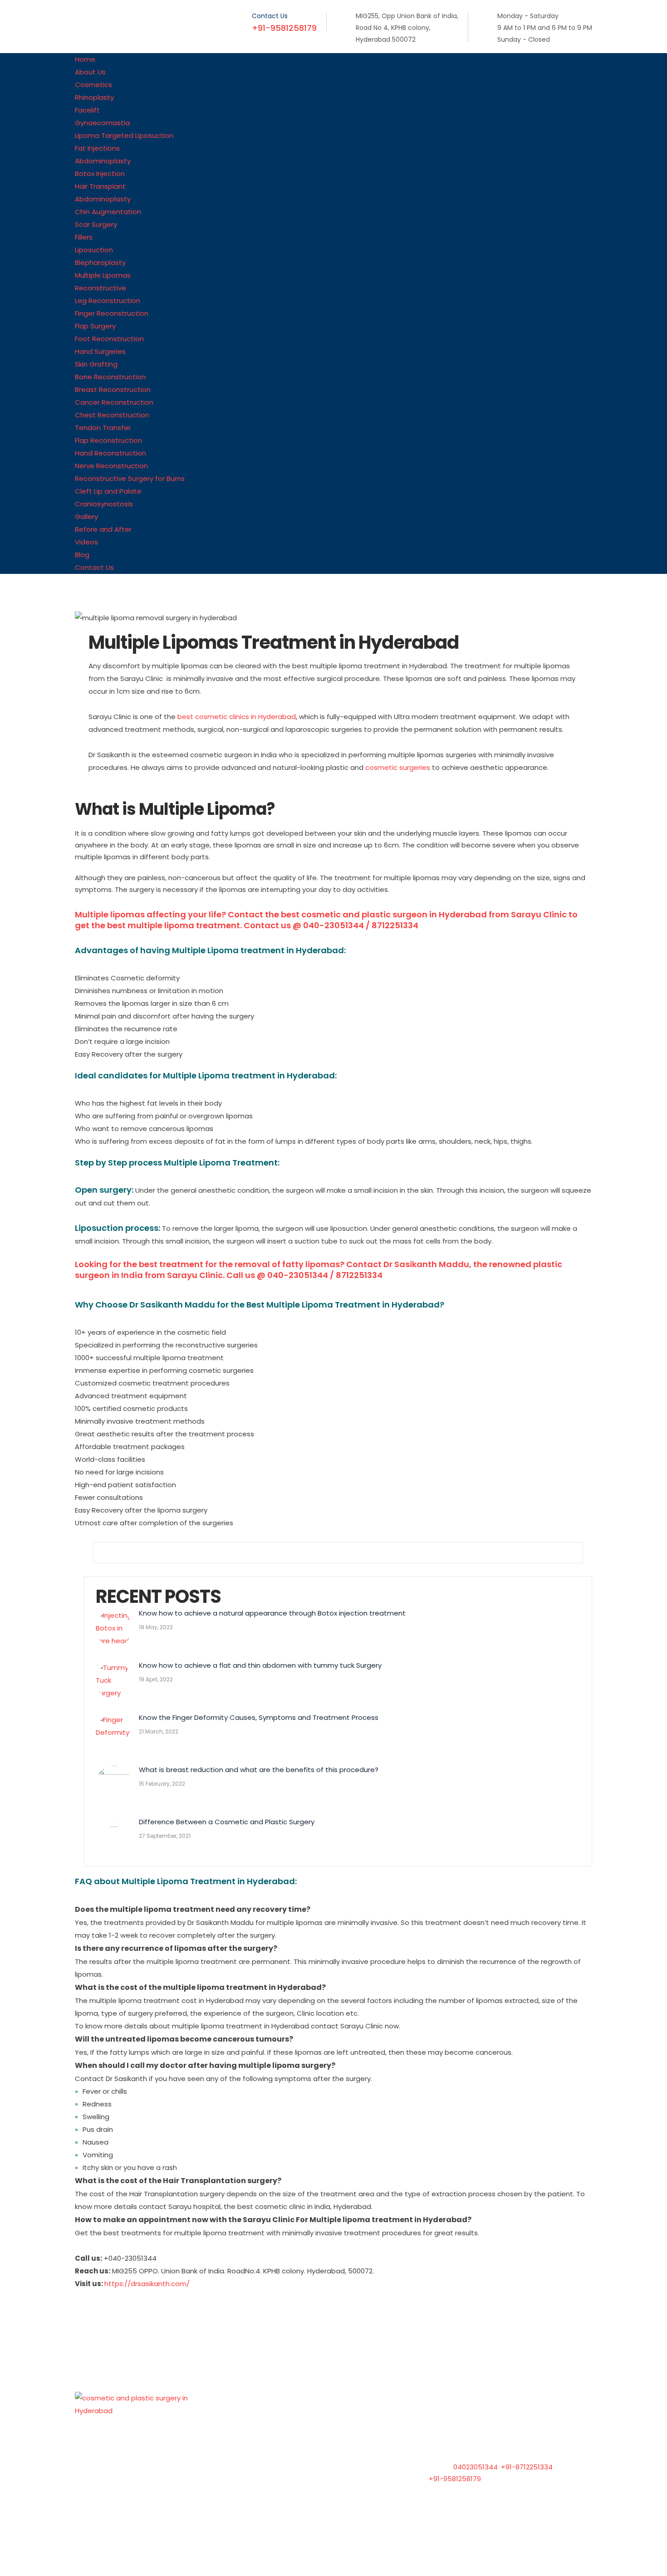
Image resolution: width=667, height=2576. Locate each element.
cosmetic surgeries (398, 767)
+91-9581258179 (455, 2479)
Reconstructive (286, 2474)
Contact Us (280, 2491)
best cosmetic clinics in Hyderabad (237, 717)
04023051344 (476, 2467)
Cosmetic (277, 2457)
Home (270, 2422)
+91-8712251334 (527, 2467)
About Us (275, 2440)
